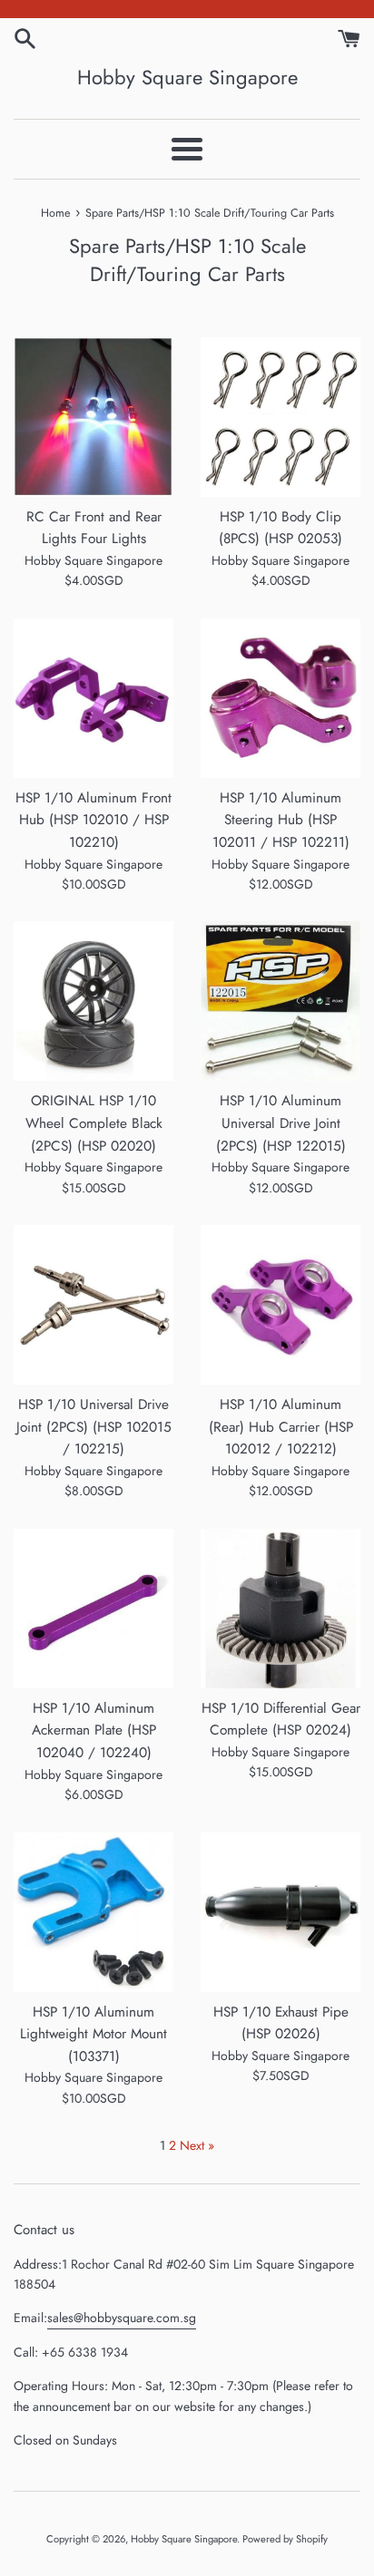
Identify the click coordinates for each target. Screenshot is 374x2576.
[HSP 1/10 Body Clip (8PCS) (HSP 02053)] (280, 417)
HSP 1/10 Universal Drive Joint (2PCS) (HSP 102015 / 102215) (94, 1427)
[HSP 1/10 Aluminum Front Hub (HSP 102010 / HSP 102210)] (93, 698)
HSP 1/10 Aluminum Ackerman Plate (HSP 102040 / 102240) (94, 1730)
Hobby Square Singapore (187, 78)
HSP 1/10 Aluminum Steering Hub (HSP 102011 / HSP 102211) (281, 820)
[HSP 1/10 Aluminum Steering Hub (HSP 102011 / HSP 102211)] (280, 698)
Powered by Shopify (285, 2539)
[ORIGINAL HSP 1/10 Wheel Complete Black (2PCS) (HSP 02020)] (93, 1001)
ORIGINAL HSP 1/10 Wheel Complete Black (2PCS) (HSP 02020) (94, 1123)
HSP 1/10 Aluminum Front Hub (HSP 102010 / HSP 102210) (93, 820)
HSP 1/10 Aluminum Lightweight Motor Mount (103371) (93, 2034)
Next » (197, 2145)
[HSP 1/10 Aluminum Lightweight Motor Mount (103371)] (93, 1912)
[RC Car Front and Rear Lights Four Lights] (93, 417)
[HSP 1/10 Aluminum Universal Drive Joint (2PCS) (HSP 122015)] (280, 1001)
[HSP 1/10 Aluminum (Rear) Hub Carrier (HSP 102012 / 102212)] (280, 1305)
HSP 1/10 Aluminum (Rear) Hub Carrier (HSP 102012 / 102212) (281, 1427)
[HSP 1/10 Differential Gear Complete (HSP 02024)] (280, 1609)
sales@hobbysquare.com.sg (122, 2318)
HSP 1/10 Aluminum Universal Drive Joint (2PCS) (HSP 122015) (281, 1123)
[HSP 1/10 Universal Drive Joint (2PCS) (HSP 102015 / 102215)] (93, 1305)
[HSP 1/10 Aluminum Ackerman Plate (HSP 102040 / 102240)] (93, 1609)
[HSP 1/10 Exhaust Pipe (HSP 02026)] (280, 1912)
